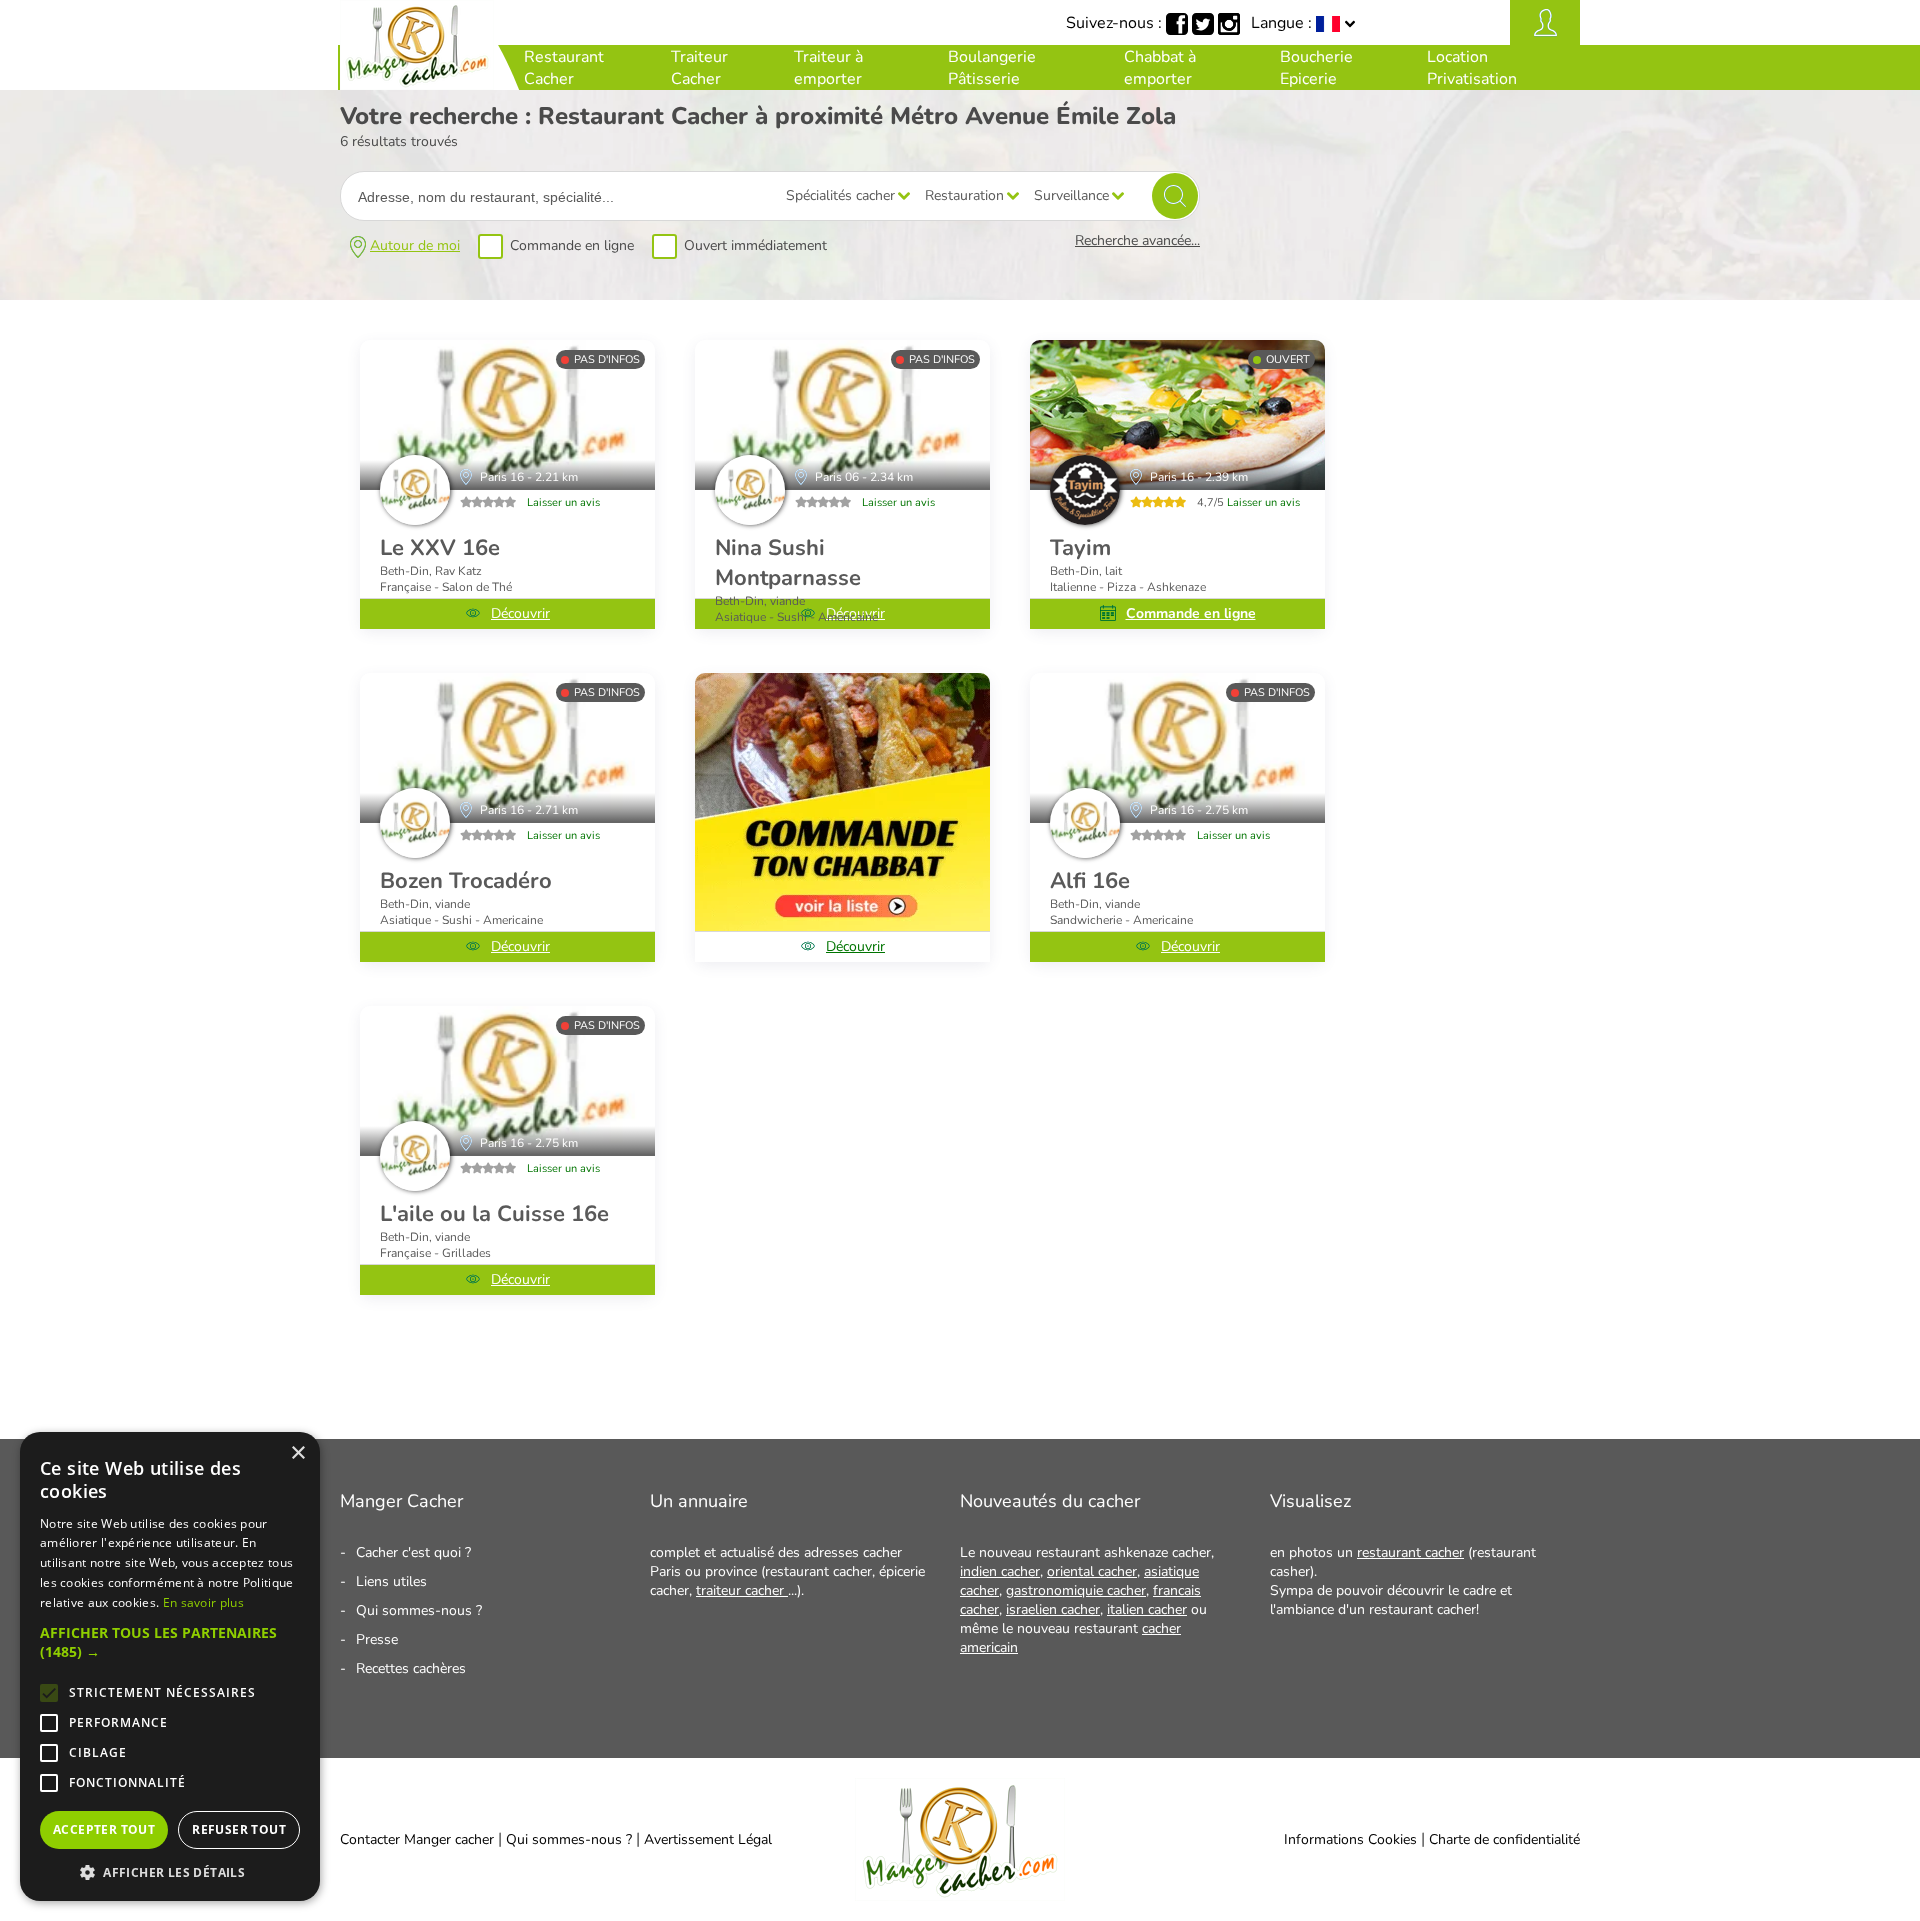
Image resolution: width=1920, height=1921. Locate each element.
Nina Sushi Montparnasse (788, 563)
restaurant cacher (1410, 1552)
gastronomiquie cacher (1076, 1590)
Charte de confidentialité (1504, 1839)
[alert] (170, 1666)
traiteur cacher (742, 1590)
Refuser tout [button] (239, 1829)
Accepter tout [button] (104, 1829)
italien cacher (1147, 1609)
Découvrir (520, 613)
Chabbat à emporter (1160, 68)
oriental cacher (1092, 1571)
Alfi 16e (1090, 881)
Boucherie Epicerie (1316, 68)
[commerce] (507, 415)
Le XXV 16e (440, 548)
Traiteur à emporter (828, 68)
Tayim (1080, 548)
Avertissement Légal (708, 1839)
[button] (170, 1642)
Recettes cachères (411, 1668)
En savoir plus (203, 1602)
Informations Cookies (1350, 1839)
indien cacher (1000, 1571)
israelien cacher (1053, 1609)
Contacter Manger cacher (417, 1839)
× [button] (297, 1453)
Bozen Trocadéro (466, 881)
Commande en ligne (572, 245)
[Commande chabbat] (842, 802)
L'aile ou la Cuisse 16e (494, 1214)
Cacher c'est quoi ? (413, 1552)
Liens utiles (391, 1581)
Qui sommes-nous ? (419, 1610)
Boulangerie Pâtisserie (992, 68)
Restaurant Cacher (564, 68)
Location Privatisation (1472, 68)
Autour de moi (415, 245)
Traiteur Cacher (699, 68)
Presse (377, 1639)
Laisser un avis (563, 502)
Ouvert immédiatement (755, 245)
